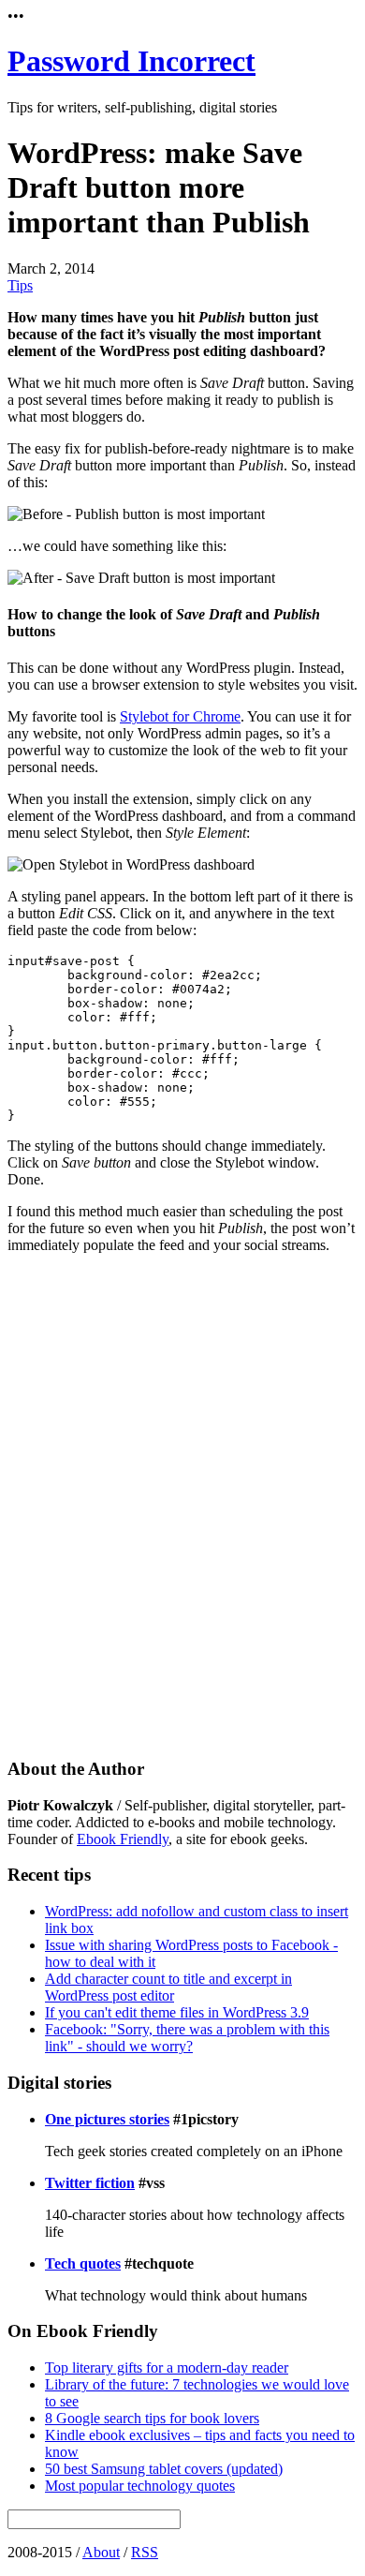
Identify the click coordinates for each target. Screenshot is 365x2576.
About (101, 2552)
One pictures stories (107, 2119)
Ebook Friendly (123, 1839)
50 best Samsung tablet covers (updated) (164, 2469)
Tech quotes (83, 2263)
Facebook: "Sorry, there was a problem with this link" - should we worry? (187, 2038)
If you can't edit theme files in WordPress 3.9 (177, 2012)
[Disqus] (182, 1503)
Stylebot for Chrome (180, 716)
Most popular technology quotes (140, 2486)
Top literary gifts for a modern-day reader (167, 2368)
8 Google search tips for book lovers (152, 2418)
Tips (20, 285)
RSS (145, 2552)
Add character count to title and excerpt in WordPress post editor (168, 1987)
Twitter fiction (90, 2183)
